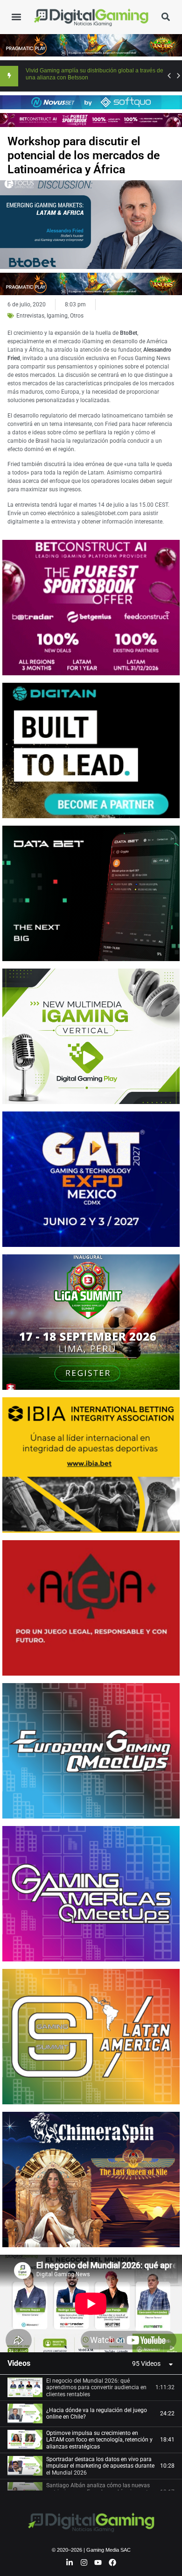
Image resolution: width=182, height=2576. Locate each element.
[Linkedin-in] (70, 2562)
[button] (16, 17)
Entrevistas (30, 316)
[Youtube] (98, 2562)
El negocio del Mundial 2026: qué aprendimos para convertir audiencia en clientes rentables (96, 2388)
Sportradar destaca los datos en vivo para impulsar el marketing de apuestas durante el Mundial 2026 (100, 2466)
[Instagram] (84, 2562)
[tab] (91, 2388)
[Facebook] (112, 2562)
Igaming (57, 316)
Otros (77, 316)
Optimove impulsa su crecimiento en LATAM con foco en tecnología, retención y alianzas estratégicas (99, 2440)
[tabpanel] (91, 2304)
